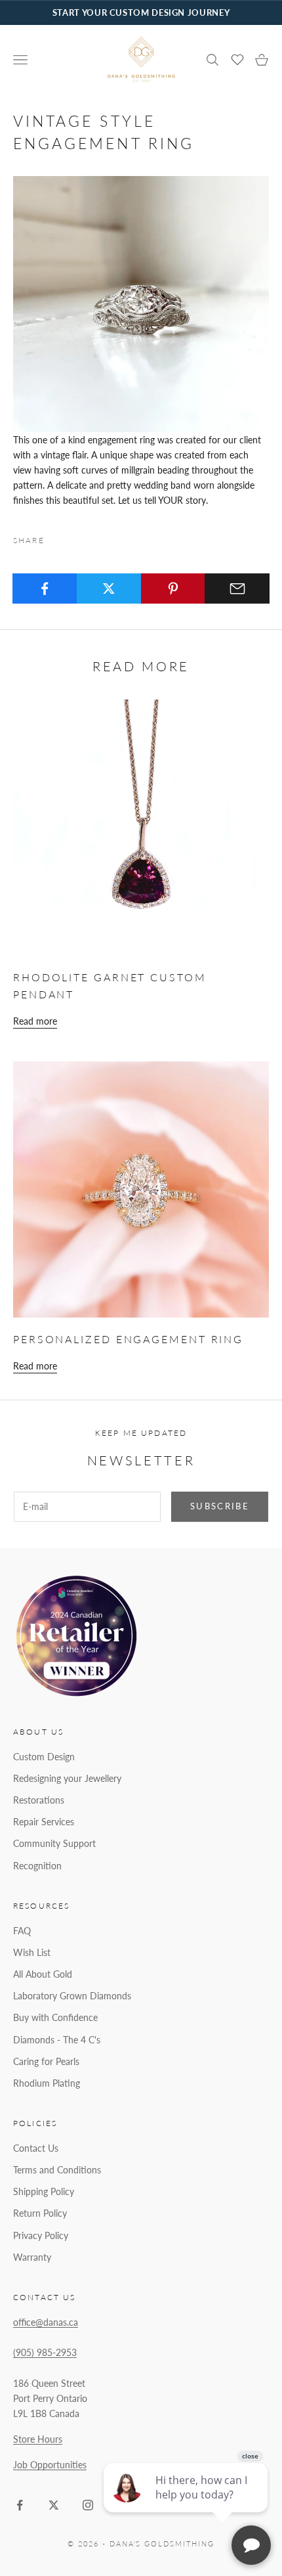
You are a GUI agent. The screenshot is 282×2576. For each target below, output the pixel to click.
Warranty (32, 2257)
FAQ (22, 1931)
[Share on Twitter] (109, 588)
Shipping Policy (44, 2191)
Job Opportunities (50, 2465)
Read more (35, 1021)
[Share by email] (237, 588)
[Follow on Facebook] (20, 2505)
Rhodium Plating (47, 2083)
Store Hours (38, 2439)
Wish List (32, 1952)
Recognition (37, 1866)
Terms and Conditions (57, 2170)
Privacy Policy (41, 2235)
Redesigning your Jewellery (67, 1778)
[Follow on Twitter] (54, 2505)
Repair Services (44, 1822)
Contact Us (36, 2148)
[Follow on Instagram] (88, 2505)
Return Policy (40, 2213)
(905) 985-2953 (45, 2352)
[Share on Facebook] (45, 588)
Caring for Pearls (46, 2061)
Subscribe (220, 1506)
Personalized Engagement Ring (128, 1339)
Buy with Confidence (55, 2017)
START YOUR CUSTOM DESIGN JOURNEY (141, 12)
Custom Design (44, 1757)
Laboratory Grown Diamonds (72, 1996)
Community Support (54, 1843)
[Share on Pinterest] (173, 588)
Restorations (39, 1800)
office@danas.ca (46, 2322)
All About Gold (43, 1974)
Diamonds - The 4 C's (57, 2040)
